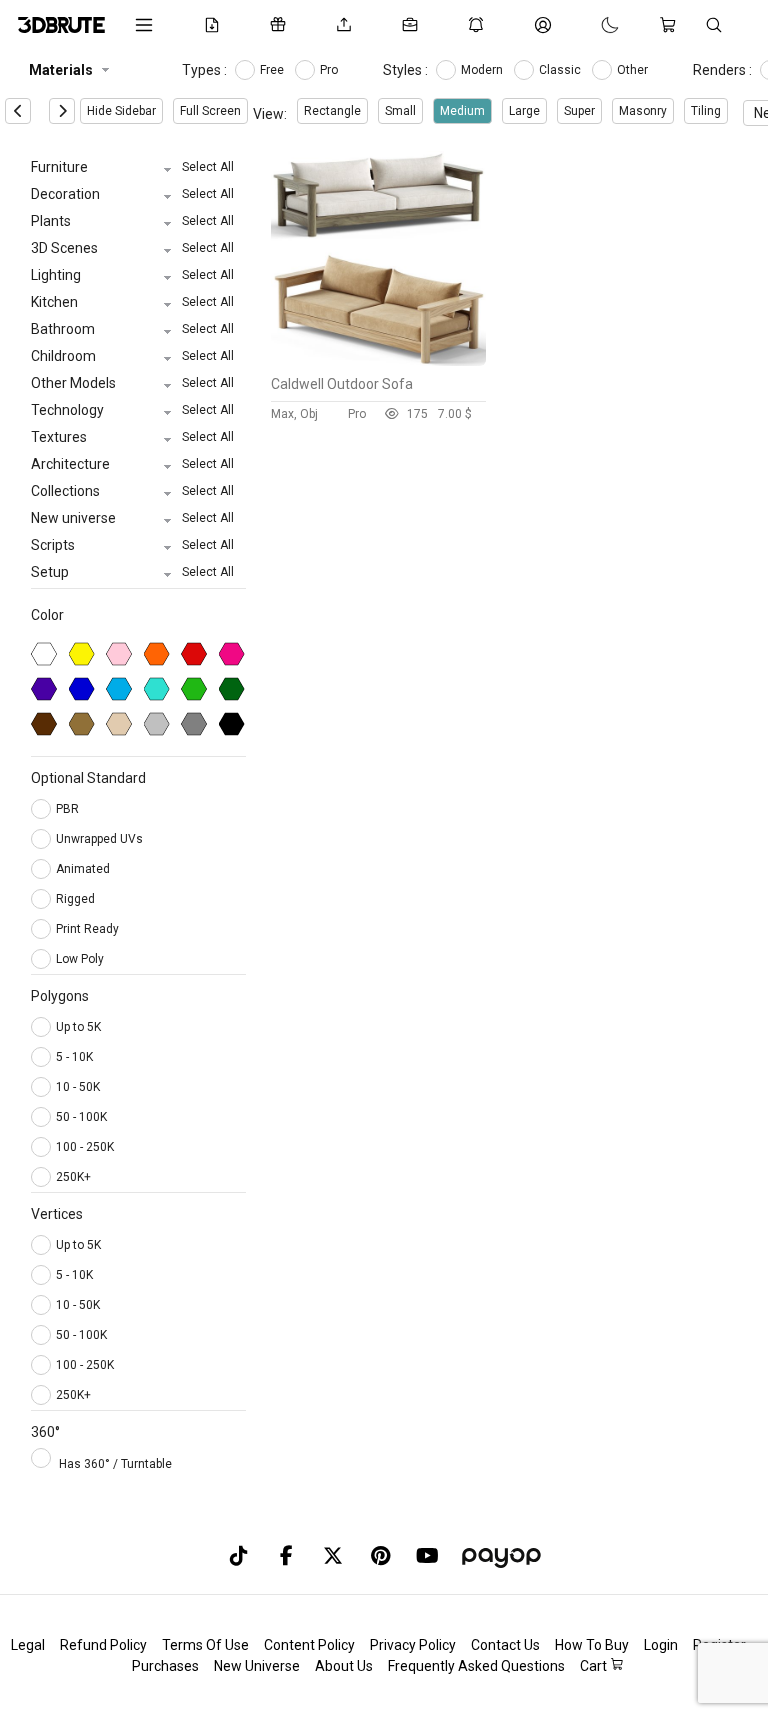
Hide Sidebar (121, 111)
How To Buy (592, 1645)
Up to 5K (78, 1027)
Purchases (165, 1666)
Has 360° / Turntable (115, 1464)
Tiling (706, 111)
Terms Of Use (205, 1645)
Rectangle (332, 111)
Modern (483, 70)
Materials (61, 70)
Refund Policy (103, 1645)
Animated (84, 869)
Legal (28, 1645)
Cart (595, 1666)
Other (634, 70)
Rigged (77, 899)
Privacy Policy (413, 1645)
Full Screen (210, 111)
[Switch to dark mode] (590, 25)
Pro (330, 70)
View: (270, 114)
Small (400, 111)
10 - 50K (78, 1087)
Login (661, 1645)
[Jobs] (414, 25)
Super (579, 111)
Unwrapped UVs (101, 839)
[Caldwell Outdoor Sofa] (378, 361)
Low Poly (81, 959)
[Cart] (672, 25)
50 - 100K (81, 1117)
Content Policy (309, 1645)
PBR (69, 809)
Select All (208, 167)
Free (273, 70)
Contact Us (505, 1645)
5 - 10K (74, 1057)
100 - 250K (85, 1147)
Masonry (643, 111)
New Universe (257, 1666)
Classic (561, 70)
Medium (462, 111)
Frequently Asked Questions (476, 1666)
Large (524, 111)
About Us (344, 1666)
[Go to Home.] (61, 25)
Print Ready (89, 929)
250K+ (73, 1177)
